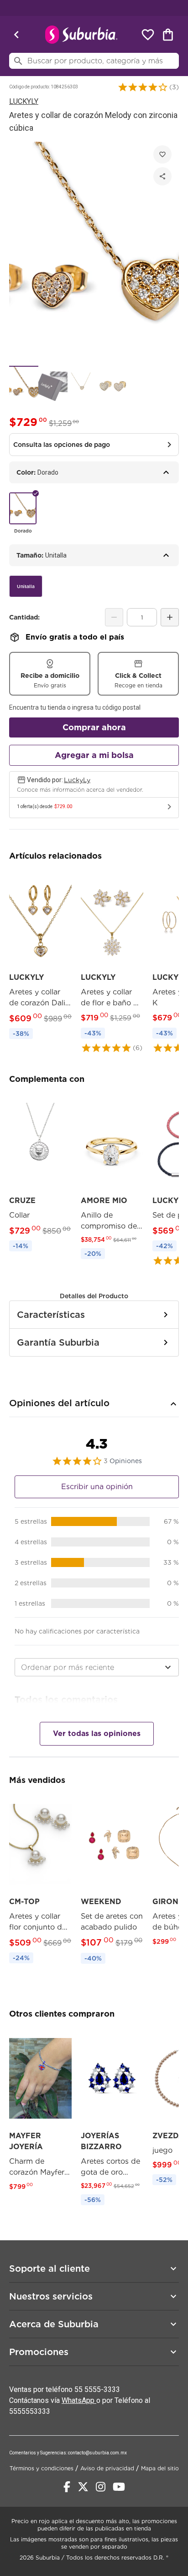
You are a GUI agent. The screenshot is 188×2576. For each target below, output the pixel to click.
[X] (83, 2487)
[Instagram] (101, 2487)
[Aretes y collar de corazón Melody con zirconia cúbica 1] (24, 385)
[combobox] (97, 1667)
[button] (143, 87)
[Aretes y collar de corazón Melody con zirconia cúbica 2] (53, 385)
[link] (40, 957)
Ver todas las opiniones (97, 1734)
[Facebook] (67, 2487)
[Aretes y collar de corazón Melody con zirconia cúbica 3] (82, 385)
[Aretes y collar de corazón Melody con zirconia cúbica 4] (111, 385)
